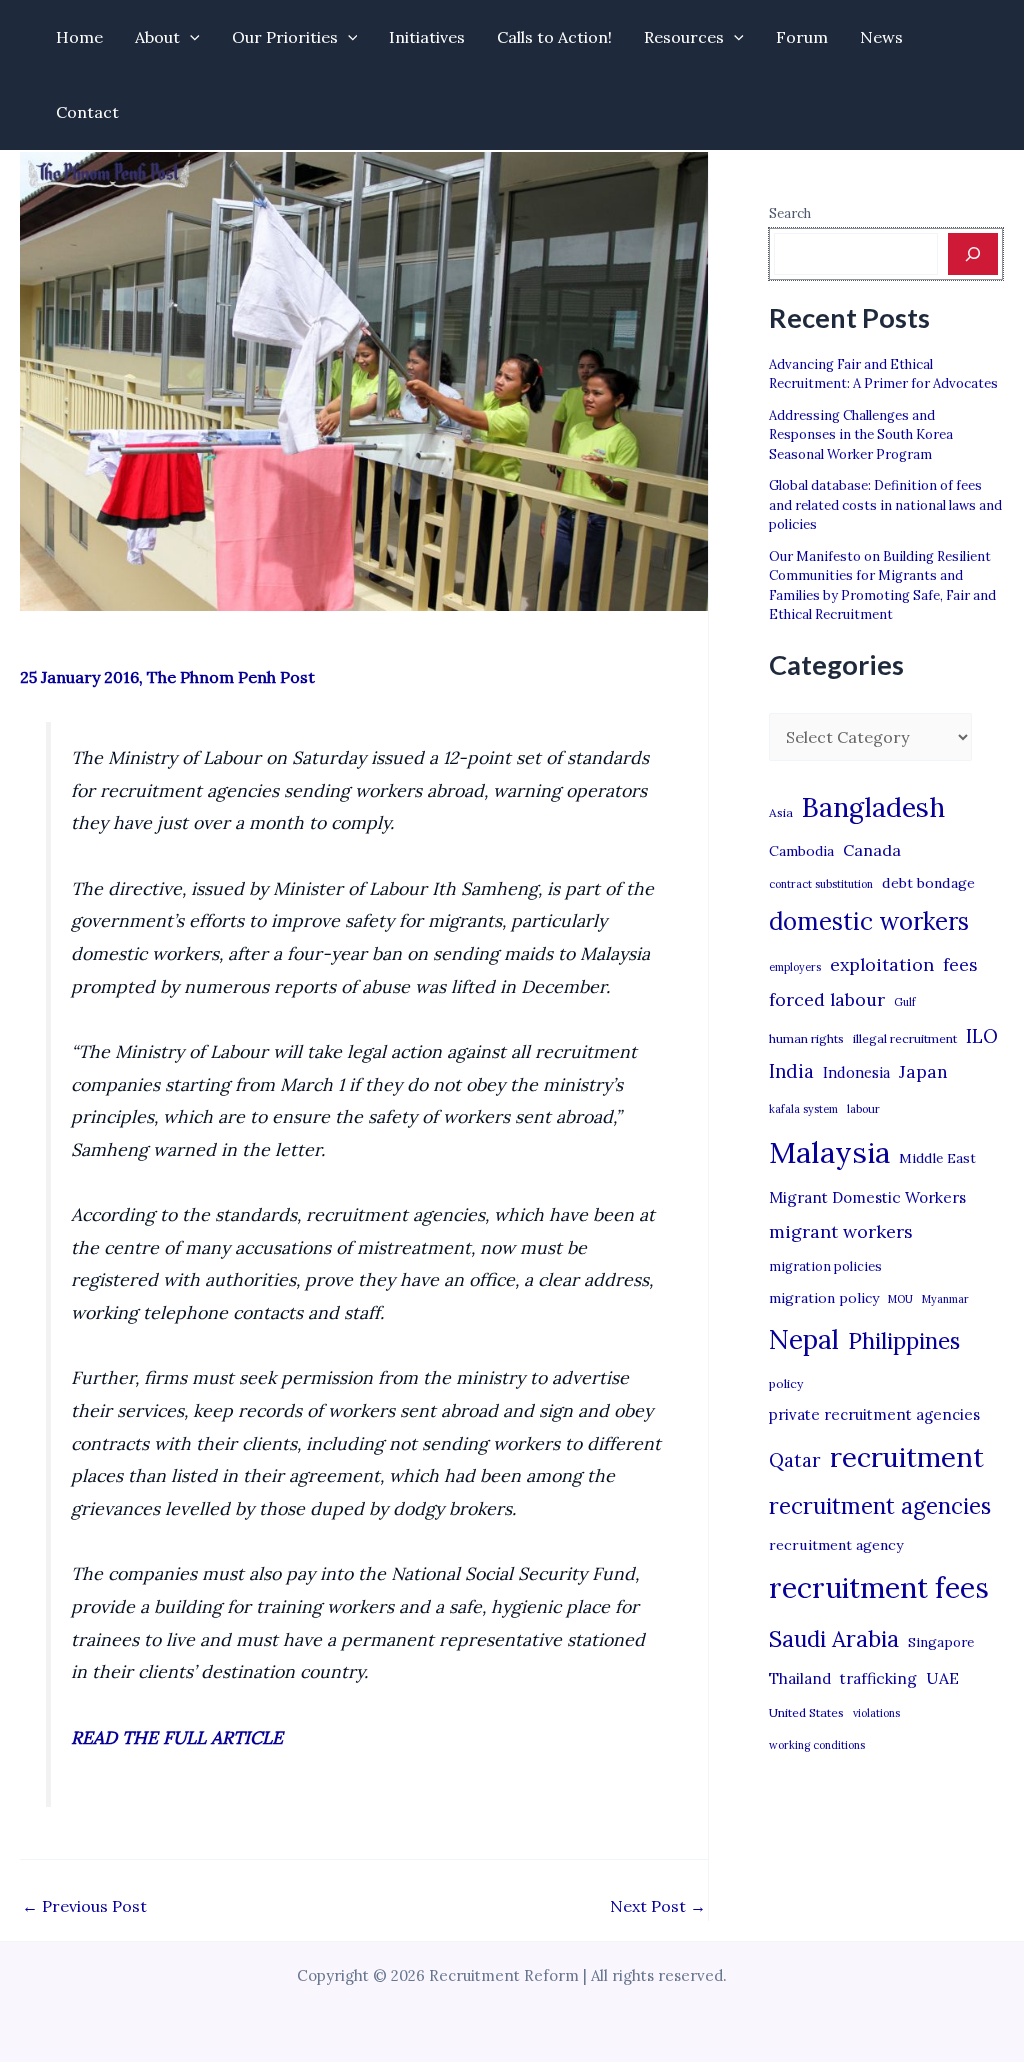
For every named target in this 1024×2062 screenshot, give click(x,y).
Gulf (905, 1002)
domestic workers (869, 921)
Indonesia (856, 1072)
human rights (806, 1038)
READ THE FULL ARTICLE (177, 1737)
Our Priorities (285, 37)
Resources (684, 37)
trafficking (878, 1678)
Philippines (904, 1341)
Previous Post (84, 1906)
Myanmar (945, 1299)
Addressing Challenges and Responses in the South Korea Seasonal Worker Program (861, 435)
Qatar (795, 1460)
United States (806, 1712)
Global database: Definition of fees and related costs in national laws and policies (885, 505)
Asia (781, 812)
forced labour (827, 999)
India (791, 1071)
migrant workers (841, 1231)
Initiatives (427, 37)
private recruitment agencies (874, 1414)
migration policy (824, 1298)
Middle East (937, 1158)
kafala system (803, 1109)
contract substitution (821, 884)
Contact (87, 112)
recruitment (907, 1457)
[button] (190, 37)
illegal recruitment (905, 1038)
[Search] (973, 254)
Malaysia (829, 1152)
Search (790, 213)
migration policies (825, 1266)
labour (863, 1109)
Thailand (800, 1678)
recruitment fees (879, 1587)
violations (876, 1713)
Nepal (804, 1339)
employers (795, 967)
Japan (923, 1071)
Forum (802, 37)
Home (79, 37)
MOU (900, 1299)
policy (786, 1383)
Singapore (941, 1642)
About (157, 37)
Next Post (658, 1906)
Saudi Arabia (834, 1639)
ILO (982, 1036)
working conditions (817, 1745)
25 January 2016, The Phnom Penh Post (167, 677)
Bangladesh (873, 807)
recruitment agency (836, 1545)
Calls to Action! (554, 37)
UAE (942, 1678)
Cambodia (801, 851)
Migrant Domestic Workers (867, 1197)
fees (960, 965)
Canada (872, 850)
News (881, 37)
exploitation (882, 964)
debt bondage (928, 883)
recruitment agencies (880, 1506)
